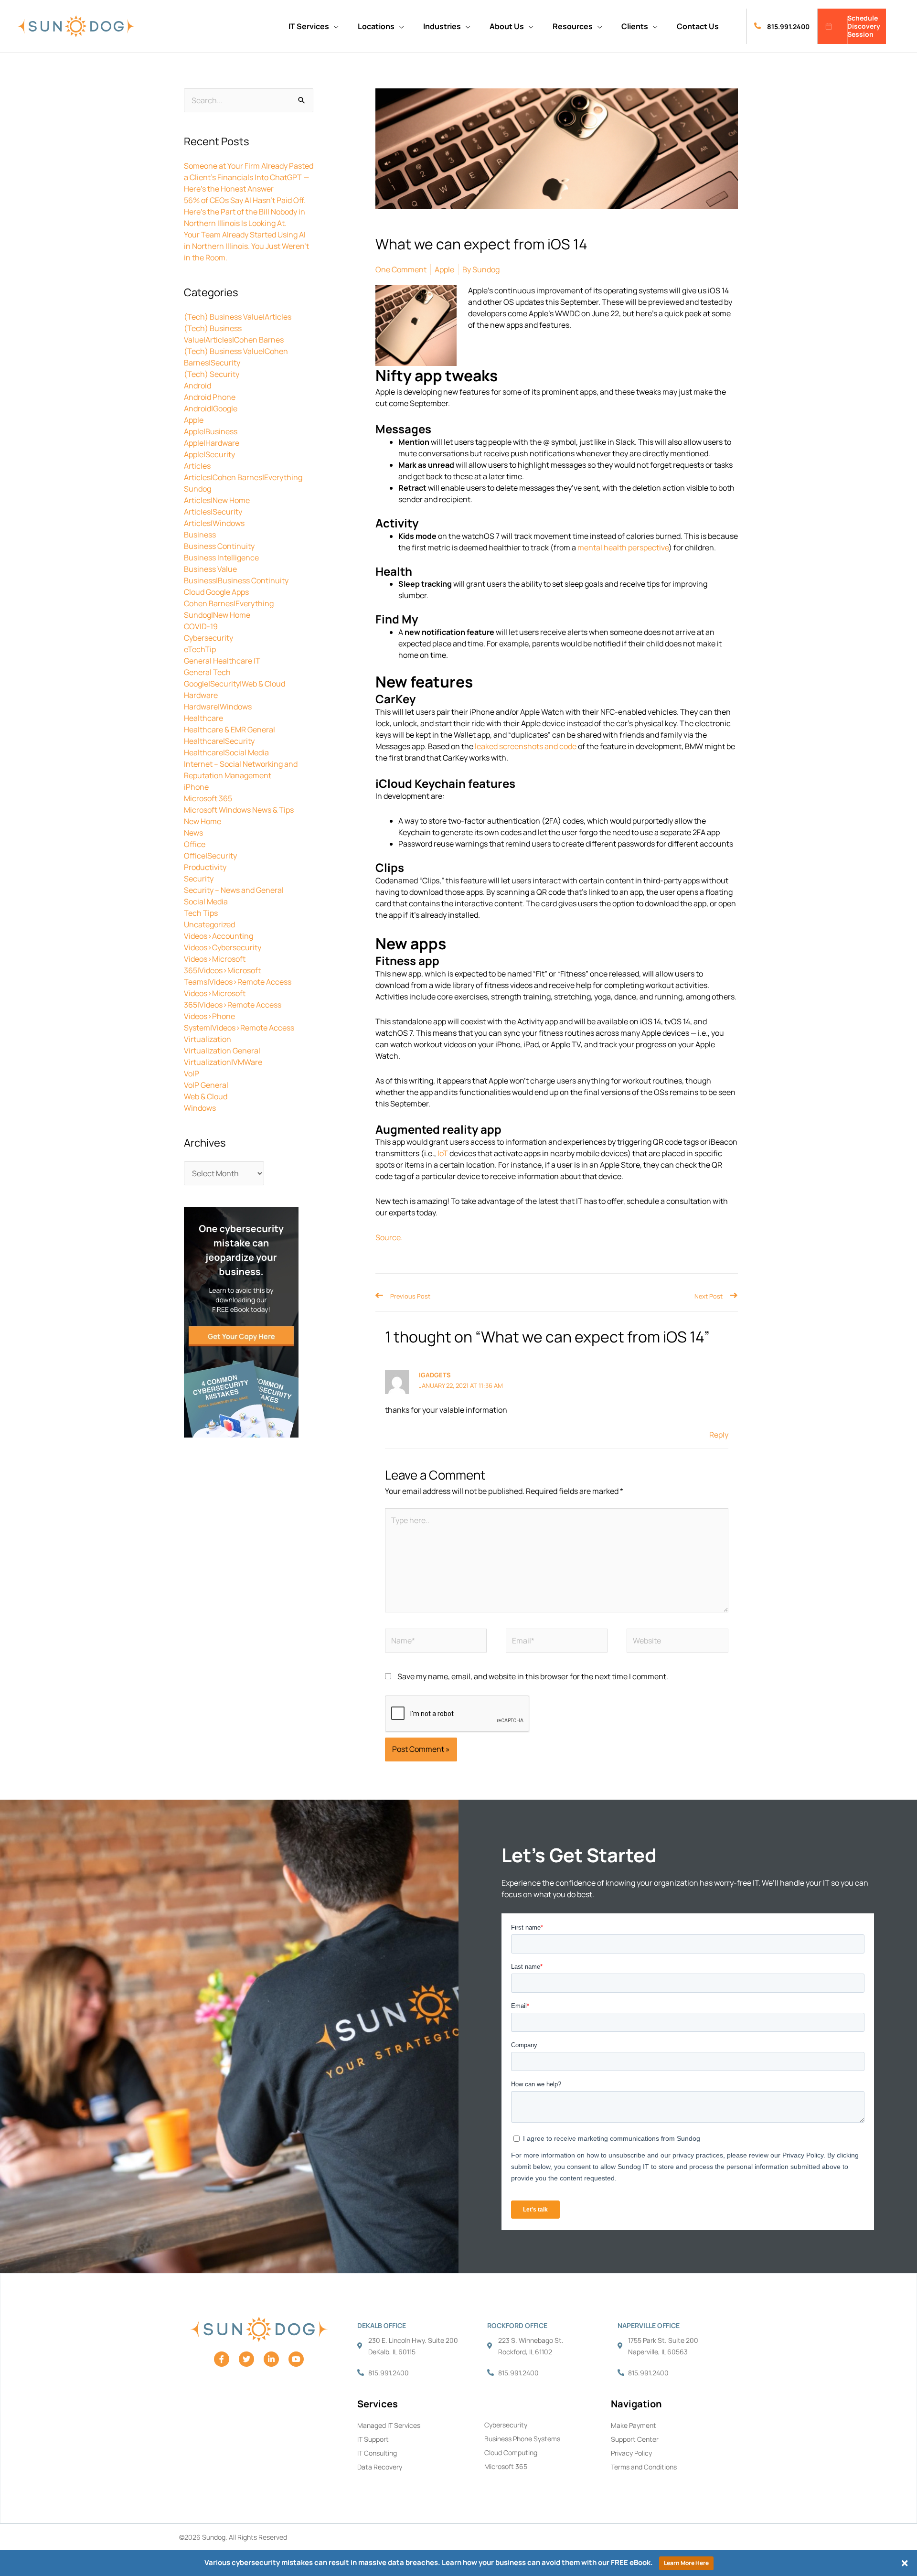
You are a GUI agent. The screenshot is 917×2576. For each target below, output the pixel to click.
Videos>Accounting (219, 936)
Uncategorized (209, 924)
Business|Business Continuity (236, 580)
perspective (648, 547)
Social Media (206, 902)
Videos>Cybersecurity (223, 947)
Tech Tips (201, 913)
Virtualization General (222, 1051)
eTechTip (200, 649)
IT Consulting (377, 2453)
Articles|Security (213, 512)
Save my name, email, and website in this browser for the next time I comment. (533, 1676)
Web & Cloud (206, 1096)
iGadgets (435, 1375)
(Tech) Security (212, 374)
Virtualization (208, 1039)
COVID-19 (201, 626)
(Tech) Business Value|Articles (238, 317)
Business (200, 535)
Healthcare (203, 718)
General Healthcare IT (222, 661)
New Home (203, 821)
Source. (389, 1237)
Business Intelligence (221, 558)
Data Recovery (380, 2467)
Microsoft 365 (208, 798)
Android (197, 386)
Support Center (635, 2439)
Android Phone (210, 397)
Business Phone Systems (522, 2439)
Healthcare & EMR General (229, 730)
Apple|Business (211, 431)
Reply (719, 1435)
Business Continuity (219, 546)
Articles (197, 466)
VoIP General (206, 1085)
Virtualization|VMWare (223, 1062)
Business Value (210, 569)
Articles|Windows (214, 523)
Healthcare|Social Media (226, 752)
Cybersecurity (208, 638)
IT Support (373, 2439)
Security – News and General (234, 890)
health (615, 547)
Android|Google (211, 408)
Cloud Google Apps (216, 592)
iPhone (196, 787)
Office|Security (210, 856)
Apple (194, 420)
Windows (200, 1108)
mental (590, 547)
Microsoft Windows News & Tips (239, 810)
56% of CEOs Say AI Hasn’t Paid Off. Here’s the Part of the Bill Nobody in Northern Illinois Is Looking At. (245, 212)
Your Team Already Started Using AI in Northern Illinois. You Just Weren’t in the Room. (246, 246)
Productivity (205, 867)
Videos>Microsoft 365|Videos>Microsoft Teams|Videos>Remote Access (238, 970)
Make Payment (634, 2425)
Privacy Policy (631, 2453)
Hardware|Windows (218, 707)
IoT (443, 1153)
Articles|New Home (217, 500)
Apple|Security (209, 454)
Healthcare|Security (219, 741)
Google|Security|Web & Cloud (235, 684)
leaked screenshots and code (526, 746)
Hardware (201, 695)
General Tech (207, 672)
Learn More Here (686, 2563)
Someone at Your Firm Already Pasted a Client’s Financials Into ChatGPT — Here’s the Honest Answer (249, 177)
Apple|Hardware (212, 443)
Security (199, 879)
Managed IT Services (389, 2425)
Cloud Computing (511, 2453)
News (193, 833)
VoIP (192, 1073)
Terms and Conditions (644, 2467)
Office (195, 844)
